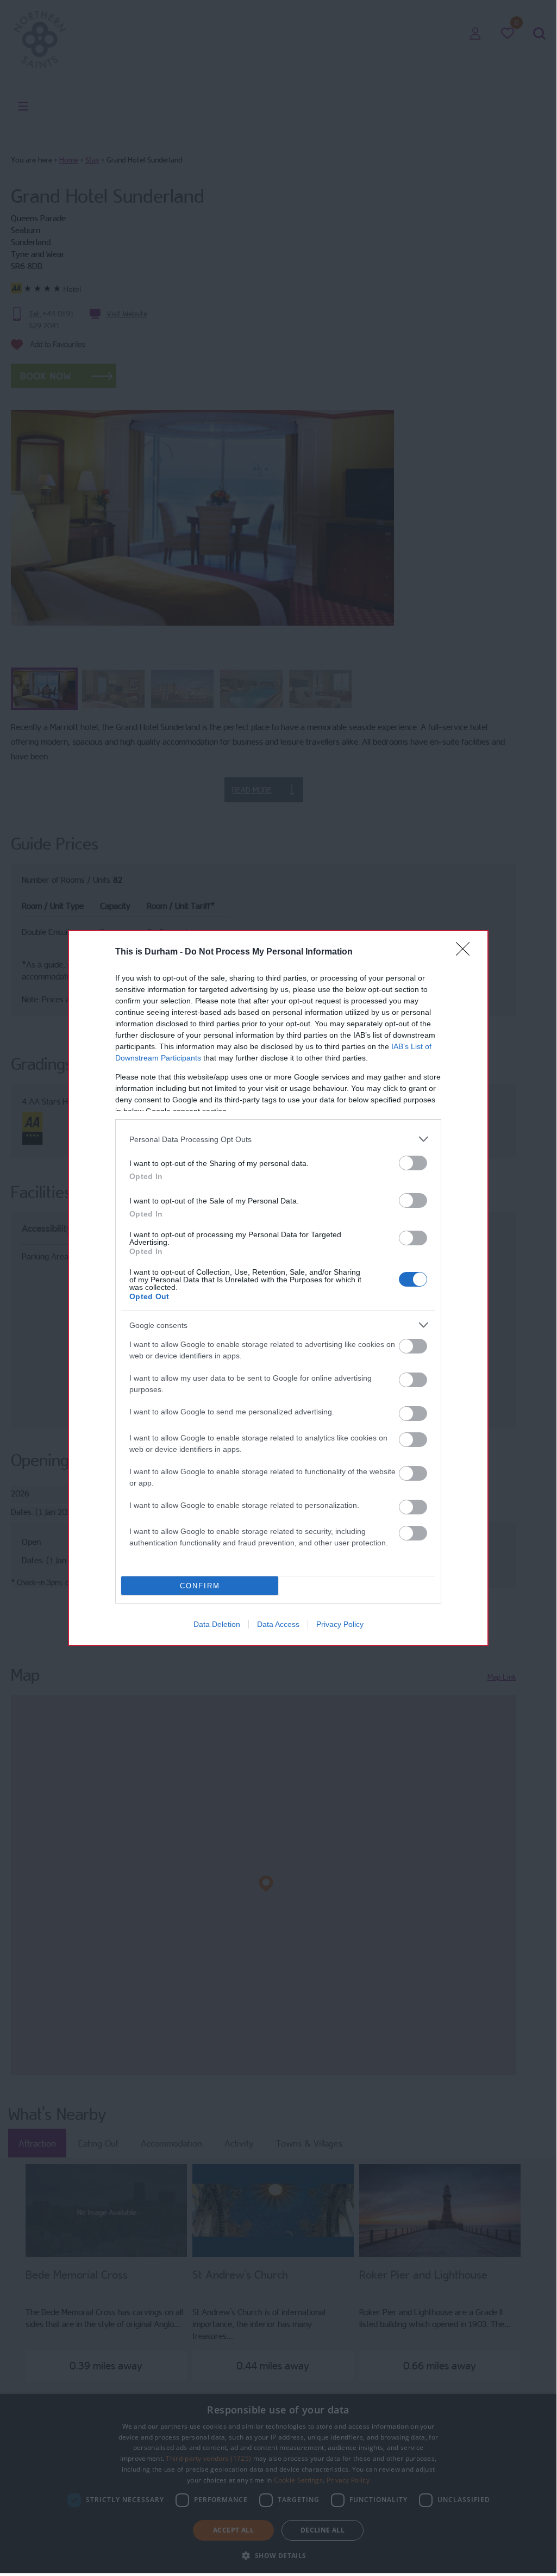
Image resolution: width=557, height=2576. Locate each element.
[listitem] (278, 1139)
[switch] (413, 1163)
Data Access (278, 1624)
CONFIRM (200, 1586)
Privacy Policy (340, 1624)
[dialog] (278, 1288)
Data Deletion (217, 1624)
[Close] (466, 952)
